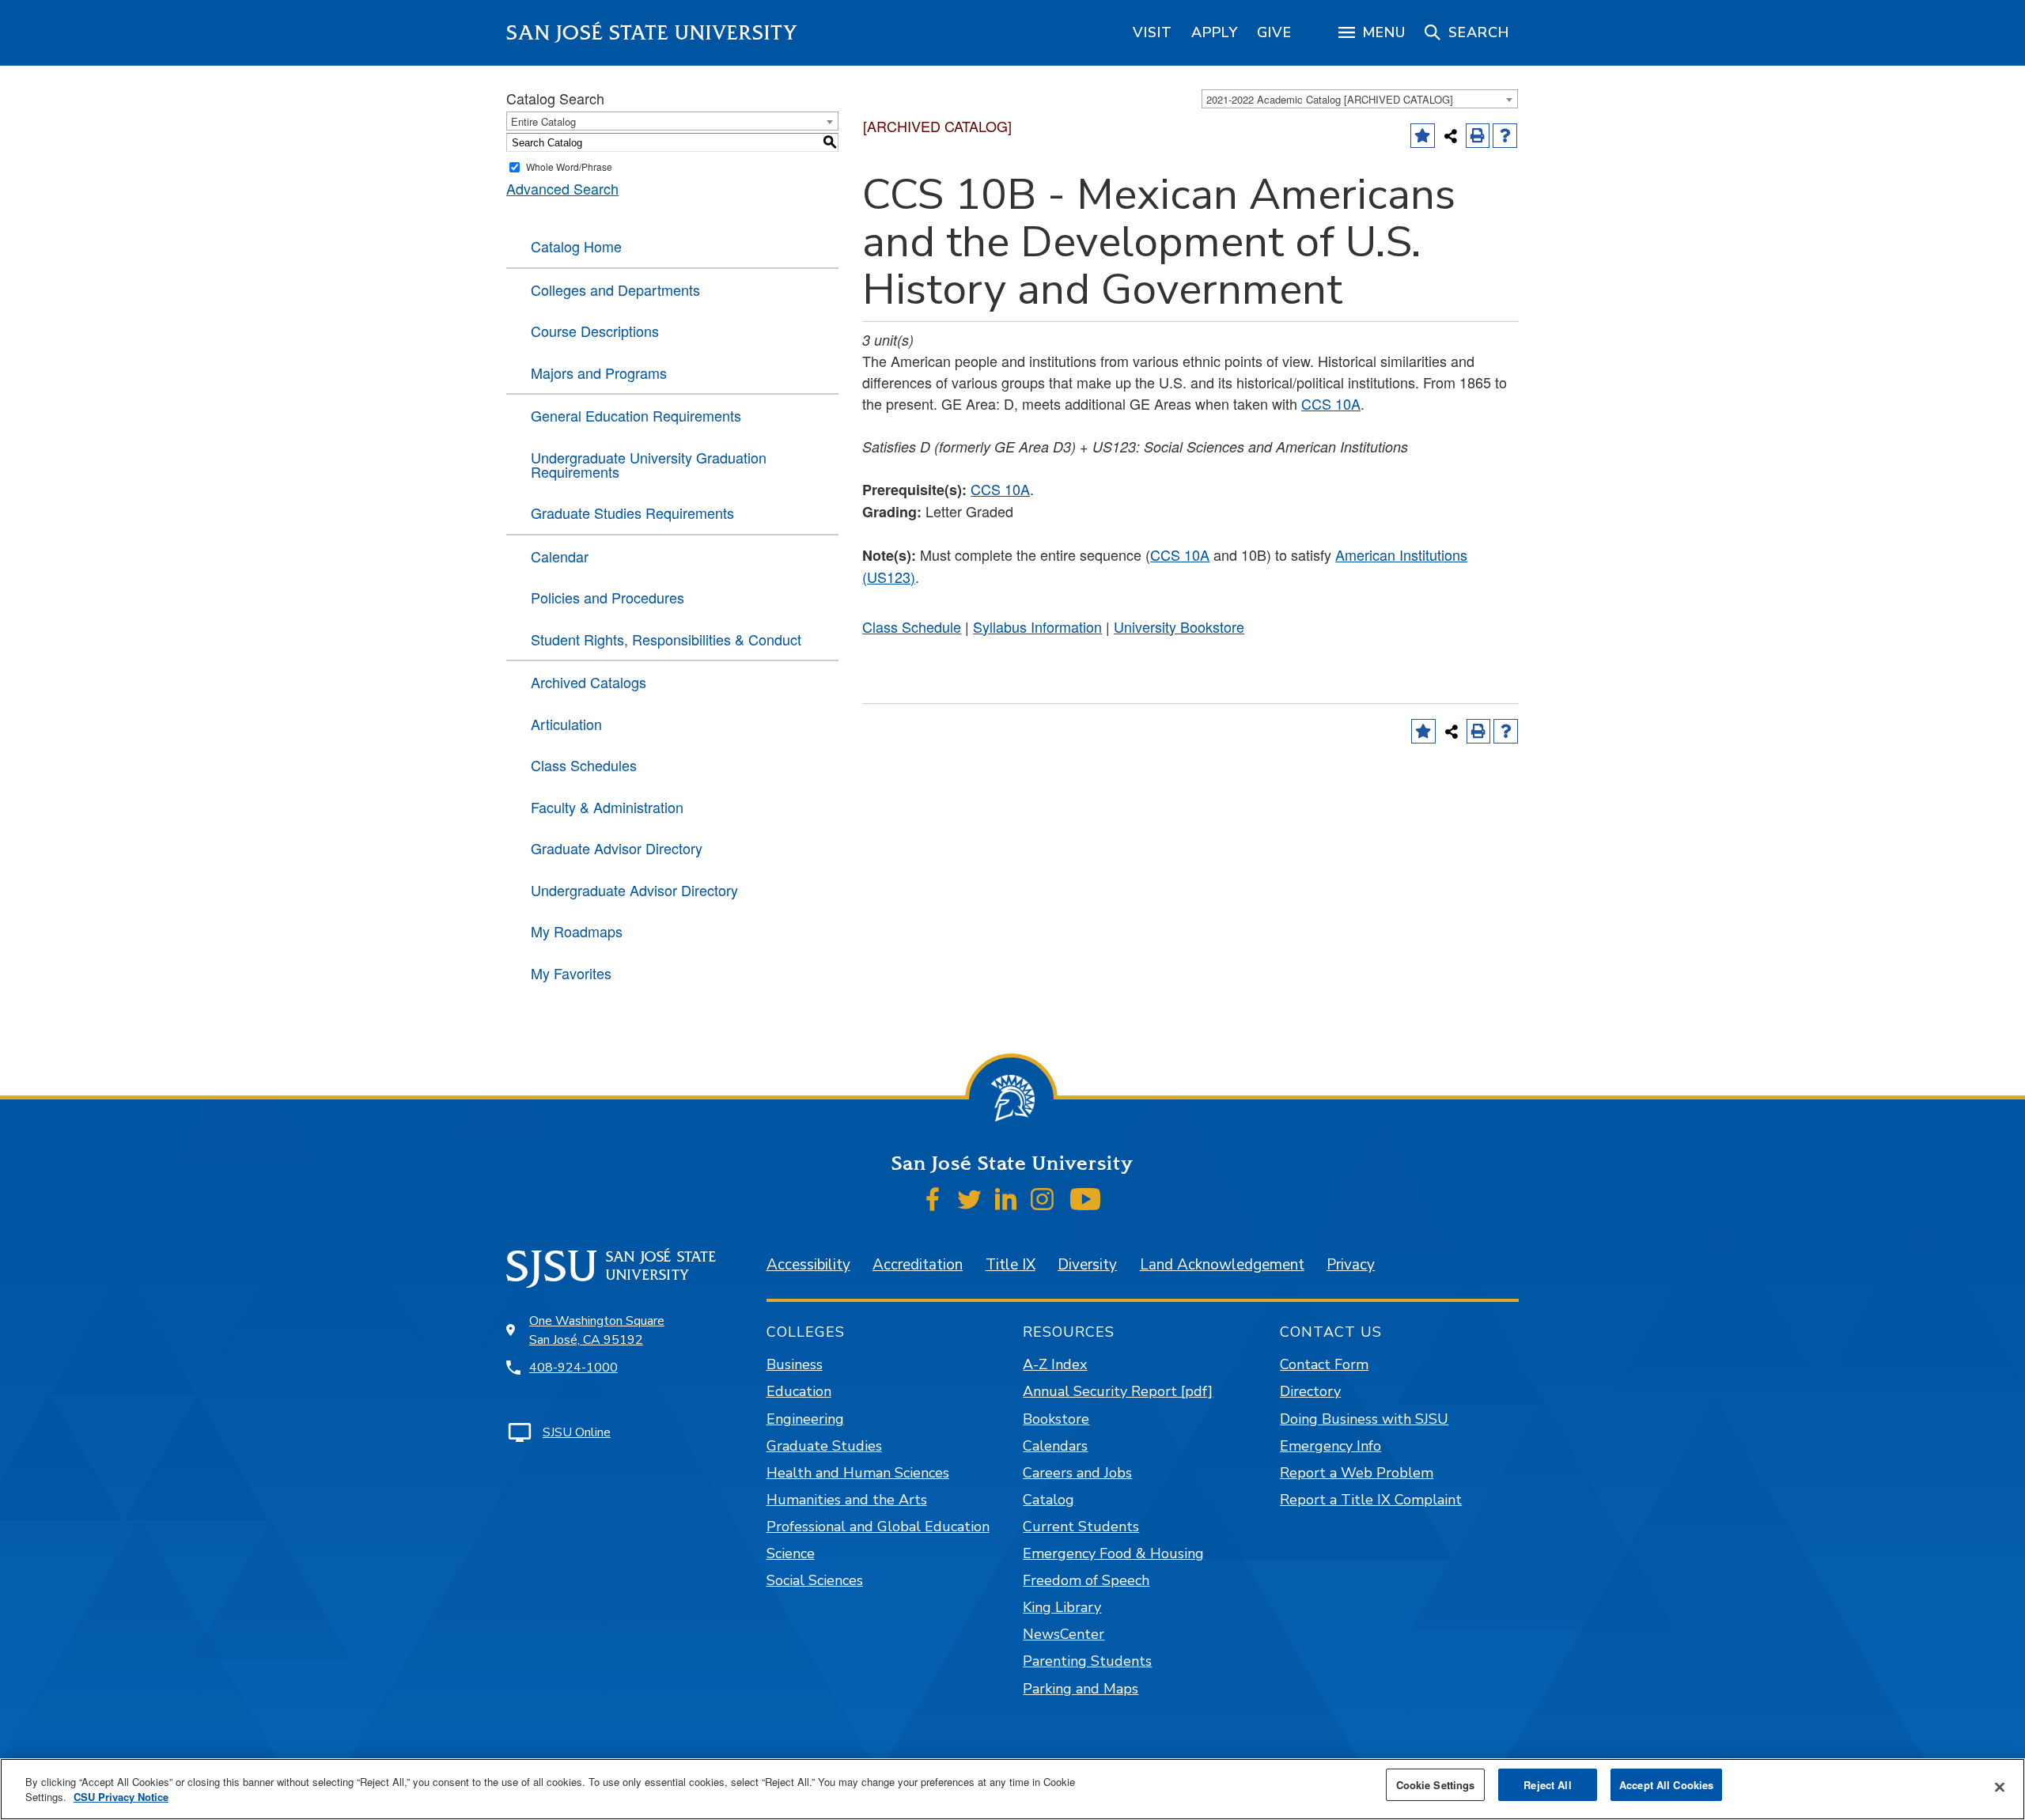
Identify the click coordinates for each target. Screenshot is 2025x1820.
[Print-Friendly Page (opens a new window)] (1478, 136)
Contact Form (1324, 1364)
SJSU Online (577, 1432)
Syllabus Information (1037, 626)
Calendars (1055, 1446)
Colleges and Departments (615, 289)
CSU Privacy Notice (121, 1797)
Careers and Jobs (1077, 1473)
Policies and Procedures (607, 597)
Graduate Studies (824, 1446)
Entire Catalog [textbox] (543, 121)
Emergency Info (1330, 1446)
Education (799, 1391)
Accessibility (808, 1265)
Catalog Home (576, 246)
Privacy (1351, 1265)
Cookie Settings (1436, 1785)
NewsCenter (1064, 1634)
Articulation (566, 724)
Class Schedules (584, 765)
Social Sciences (815, 1580)
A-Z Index (1055, 1364)
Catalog (1048, 1500)
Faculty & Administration (607, 807)
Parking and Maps (1081, 1689)
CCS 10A (1331, 403)
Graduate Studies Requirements (632, 513)
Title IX (1011, 1265)
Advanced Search (562, 188)
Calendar (560, 556)
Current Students (1081, 1527)
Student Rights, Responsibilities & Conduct (666, 639)
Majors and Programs (599, 373)
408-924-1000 (573, 1368)
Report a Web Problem (1357, 1473)
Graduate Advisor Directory (617, 848)
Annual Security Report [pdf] (1118, 1391)
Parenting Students (1087, 1661)
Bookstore (1056, 1419)
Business (795, 1364)
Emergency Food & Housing (1113, 1553)
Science (791, 1553)
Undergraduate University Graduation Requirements (649, 464)
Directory (1310, 1391)
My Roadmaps (577, 931)
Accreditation (918, 1265)
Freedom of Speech (1086, 1580)
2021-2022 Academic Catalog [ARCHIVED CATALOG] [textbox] (1330, 99)
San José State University (652, 33)
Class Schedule (912, 626)
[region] (1153, 32)
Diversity (1087, 1265)
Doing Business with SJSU (1364, 1419)
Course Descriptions (595, 331)
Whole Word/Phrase (569, 166)
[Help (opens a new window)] (1505, 136)
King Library (1062, 1607)
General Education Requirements (636, 415)
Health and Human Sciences (858, 1473)
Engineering (805, 1419)
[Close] (2000, 1788)
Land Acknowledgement (1222, 1265)
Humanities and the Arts (847, 1500)
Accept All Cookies (1666, 1785)
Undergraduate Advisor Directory (634, 890)
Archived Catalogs (589, 682)
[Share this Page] (1451, 136)
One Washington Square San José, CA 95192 (597, 1330)
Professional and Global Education (878, 1527)
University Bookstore (1179, 626)
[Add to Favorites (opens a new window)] (1423, 136)
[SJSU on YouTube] (1085, 1199)
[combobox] (1360, 99)
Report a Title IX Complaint (1371, 1500)
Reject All (1547, 1785)
